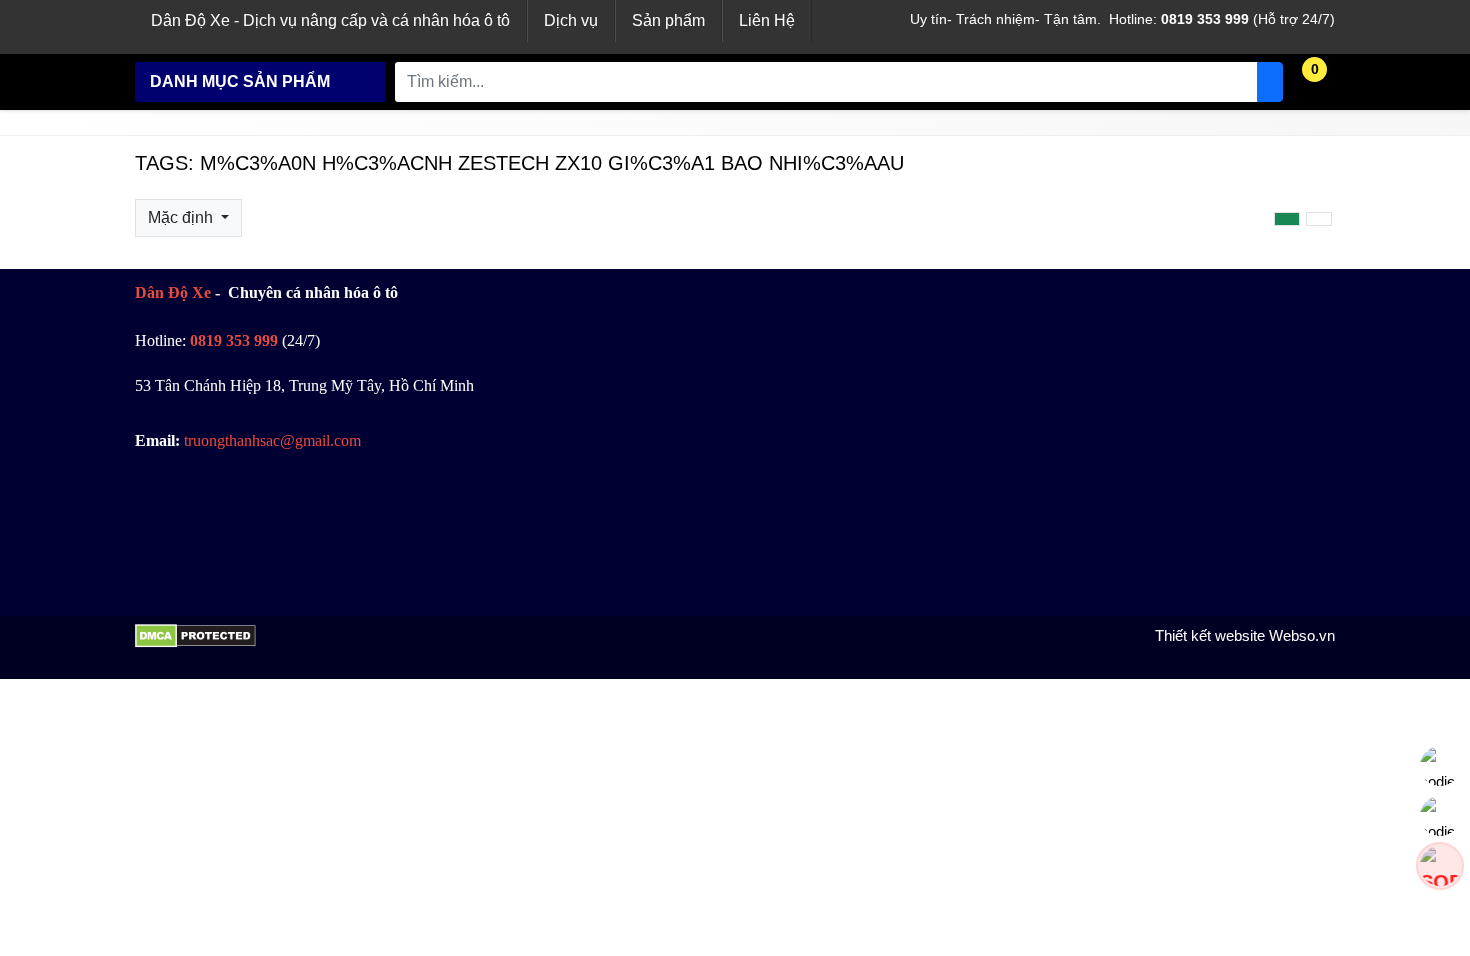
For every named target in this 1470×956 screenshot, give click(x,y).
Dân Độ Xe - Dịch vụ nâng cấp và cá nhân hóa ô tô (330, 20)
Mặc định (182, 217)
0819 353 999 (1205, 19)
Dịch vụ (571, 20)
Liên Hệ (767, 20)
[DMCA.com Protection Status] (195, 642)
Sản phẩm (668, 20)
